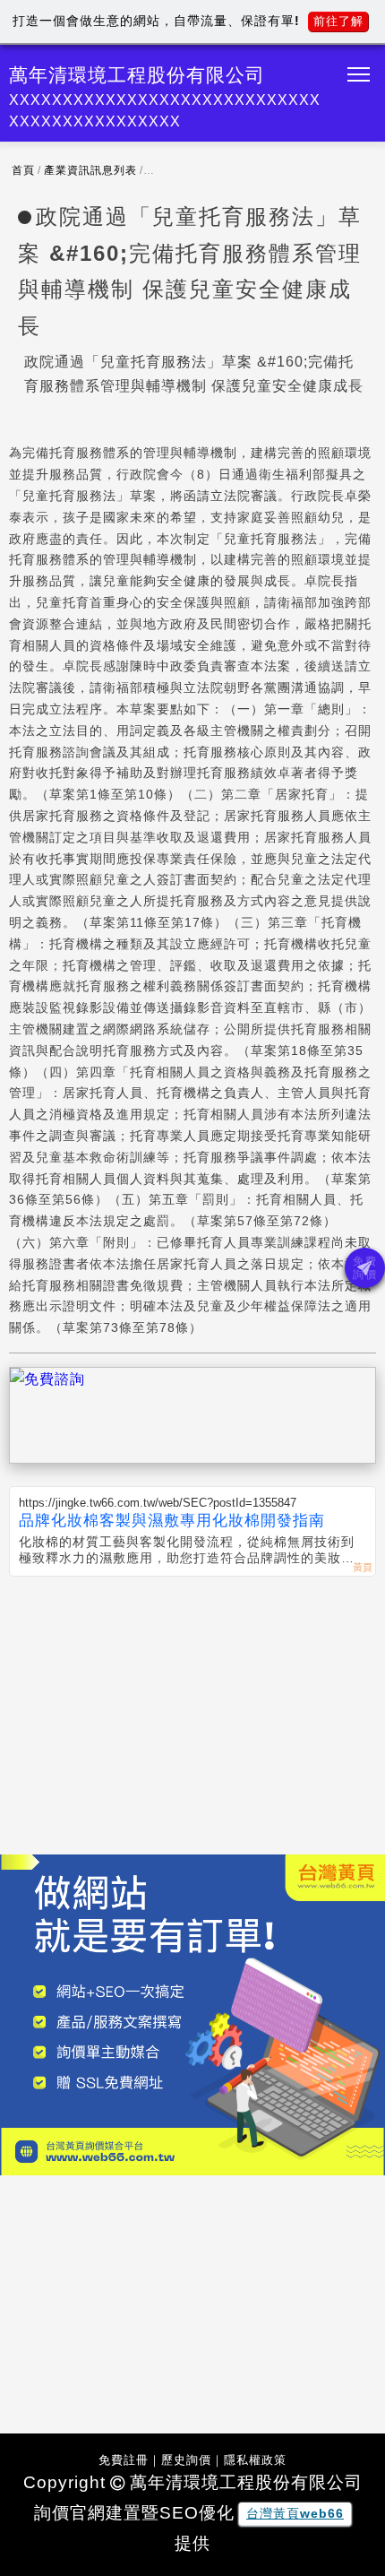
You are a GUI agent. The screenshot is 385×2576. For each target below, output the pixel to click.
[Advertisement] (192, 1711)
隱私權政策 (255, 2460)
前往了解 (338, 21)
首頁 (23, 170)
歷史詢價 (186, 2460)
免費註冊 (124, 2460)
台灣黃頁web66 (295, 2513)
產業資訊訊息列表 (90, 170)
